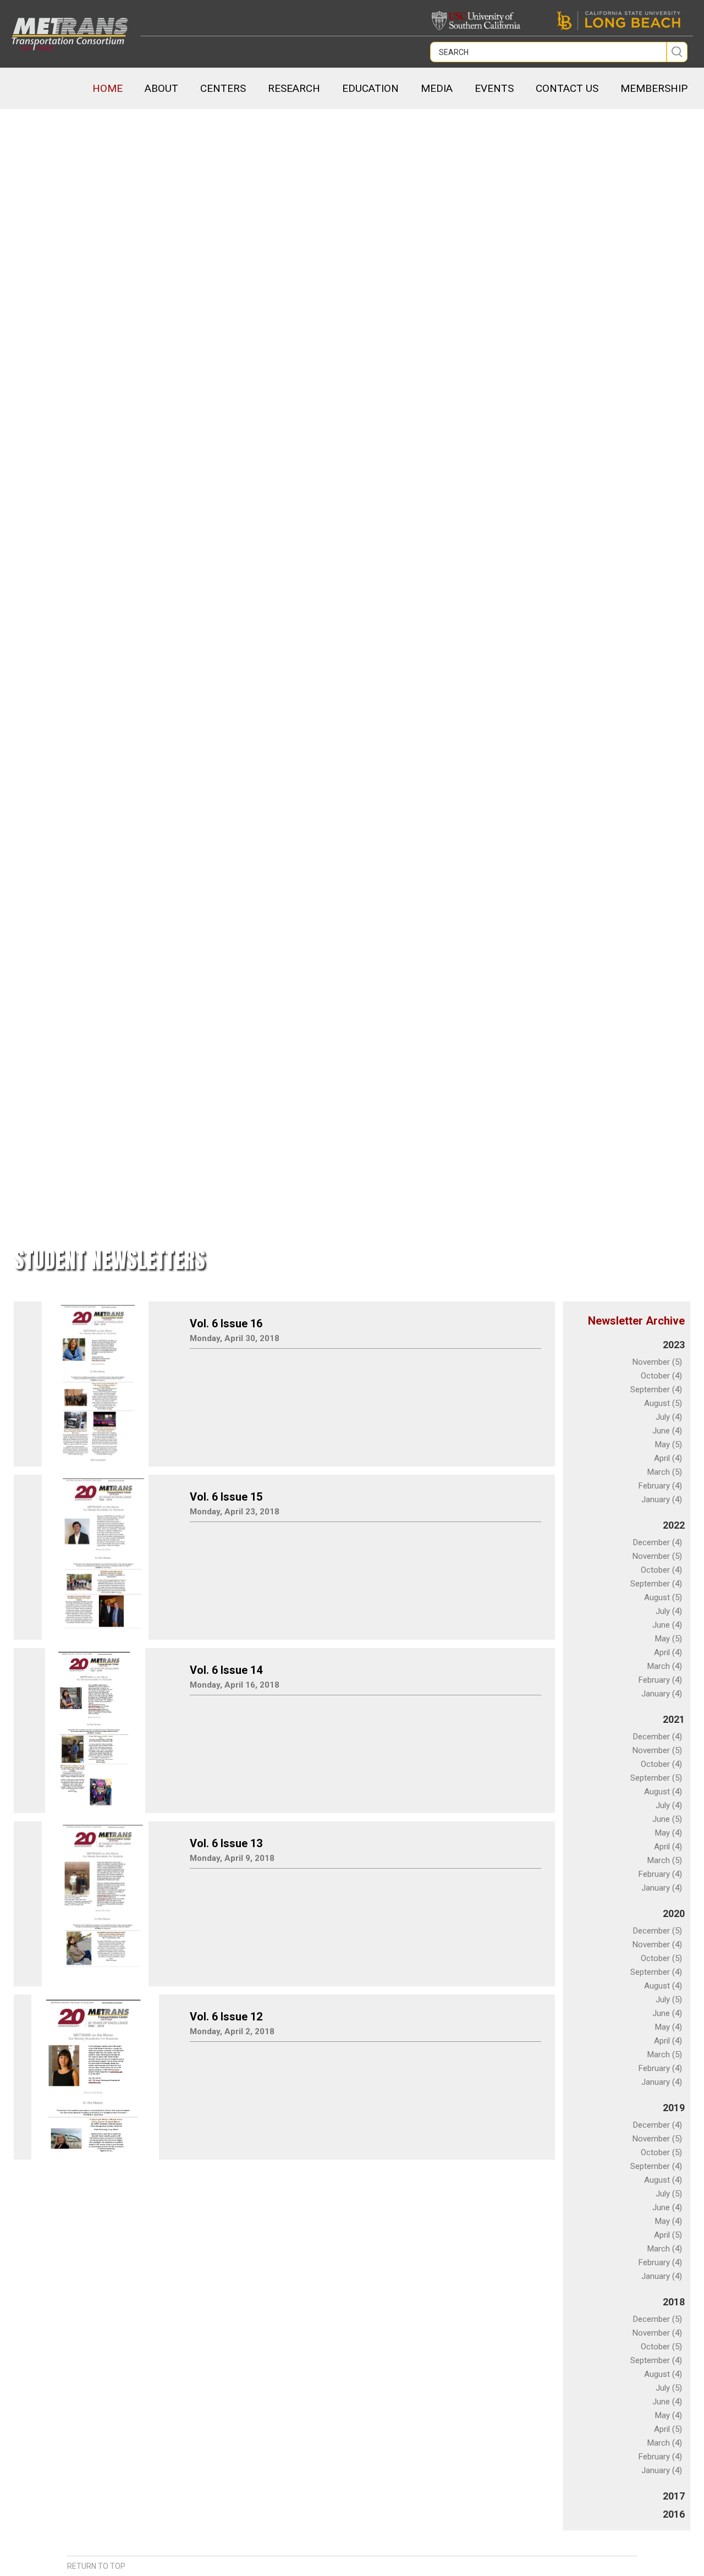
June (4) (667, 1431)
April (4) (668, 1458)
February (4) (660, 1486)
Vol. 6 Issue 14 (226, 1670)
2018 (674, 2302)
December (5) (658, 1931)
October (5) (661, 1958)
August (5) (663, 1403)
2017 (674, 2496)
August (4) (663, 1792)
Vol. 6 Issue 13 (226, 1843)
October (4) (661, 1376)
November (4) (657, 1945)
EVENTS (494, 88)
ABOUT (161, 88)
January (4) (662, 1500)
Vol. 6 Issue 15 (226, 1497)
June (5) (667, 1819)
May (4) (669, 1833)
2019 (674, 2108)
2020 (674, 1913)
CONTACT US (567, 88)
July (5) (669, 2000)
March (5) (665, 1472)
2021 (674, 1719)
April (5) (668, 2235)
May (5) (669, 1444)
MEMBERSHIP (654, 88)
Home (108, 88)
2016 (674, 2514)
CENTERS (223, 88)
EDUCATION (370, 88)
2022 (674, 1525)
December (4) (658, 1542)
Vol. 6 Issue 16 (226, 1323)
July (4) (669, 1417)
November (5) (657, 1362)
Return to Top (96, 2566)
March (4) (665, 1666)
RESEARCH (294, 88)
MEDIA (437, 88)
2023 (674, 1345)
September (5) (656, 1778)
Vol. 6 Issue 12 (226, 2017)
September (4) (656, 1389)
